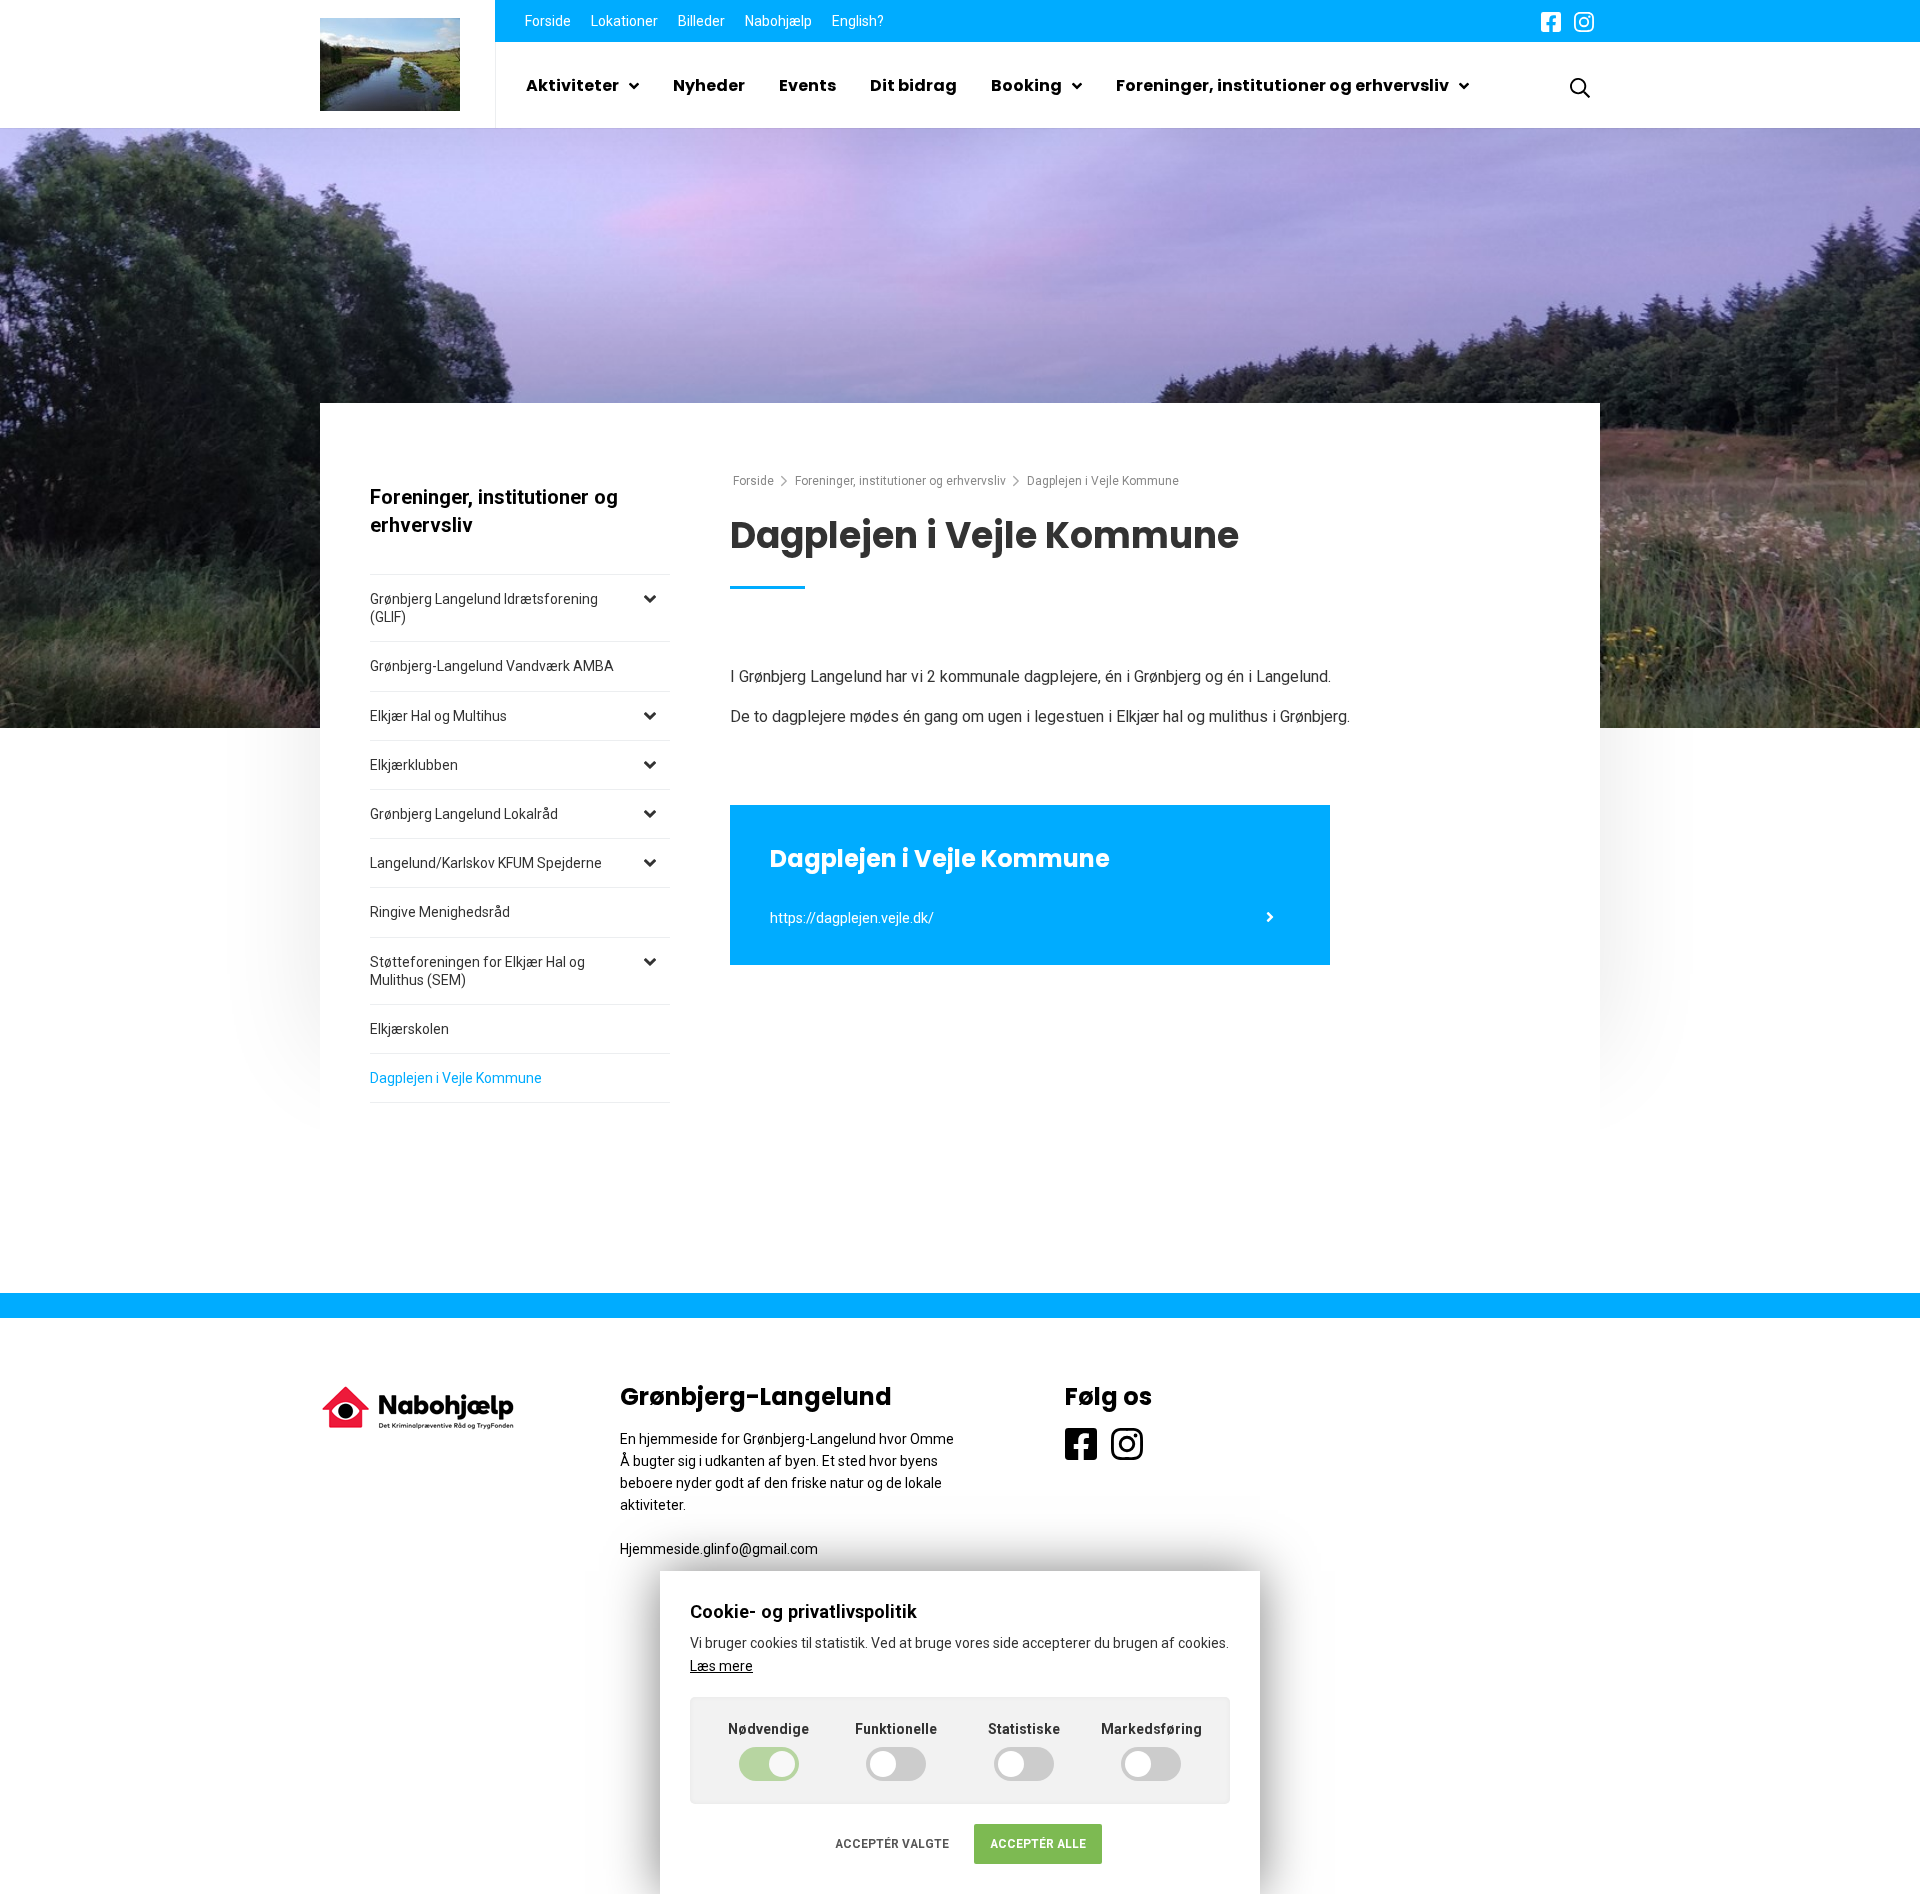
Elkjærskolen (409, 1029)
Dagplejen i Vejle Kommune (456, 1078)
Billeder (701, 21)
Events (807, 85)
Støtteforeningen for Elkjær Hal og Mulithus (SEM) (477, 971)
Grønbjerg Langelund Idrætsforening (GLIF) (484, 608)
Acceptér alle (1038, 1844)
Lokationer (624, 21)
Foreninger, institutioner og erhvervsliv (1282, 85)
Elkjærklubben (414, 765)
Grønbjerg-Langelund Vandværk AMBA (492, 666)
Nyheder (709, 85)
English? (858, 21)
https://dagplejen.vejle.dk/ (852, 918)
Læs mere (721, 1666)
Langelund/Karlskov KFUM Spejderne (486, 863)
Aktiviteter (572, 85)
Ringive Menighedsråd (440, 912)
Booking (1026, 85)
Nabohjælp (778, 21)
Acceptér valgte (892, 1844)
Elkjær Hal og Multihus (438, 716)
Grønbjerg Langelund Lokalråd (464, 814)
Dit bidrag (913, 85)
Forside (548, 21)
